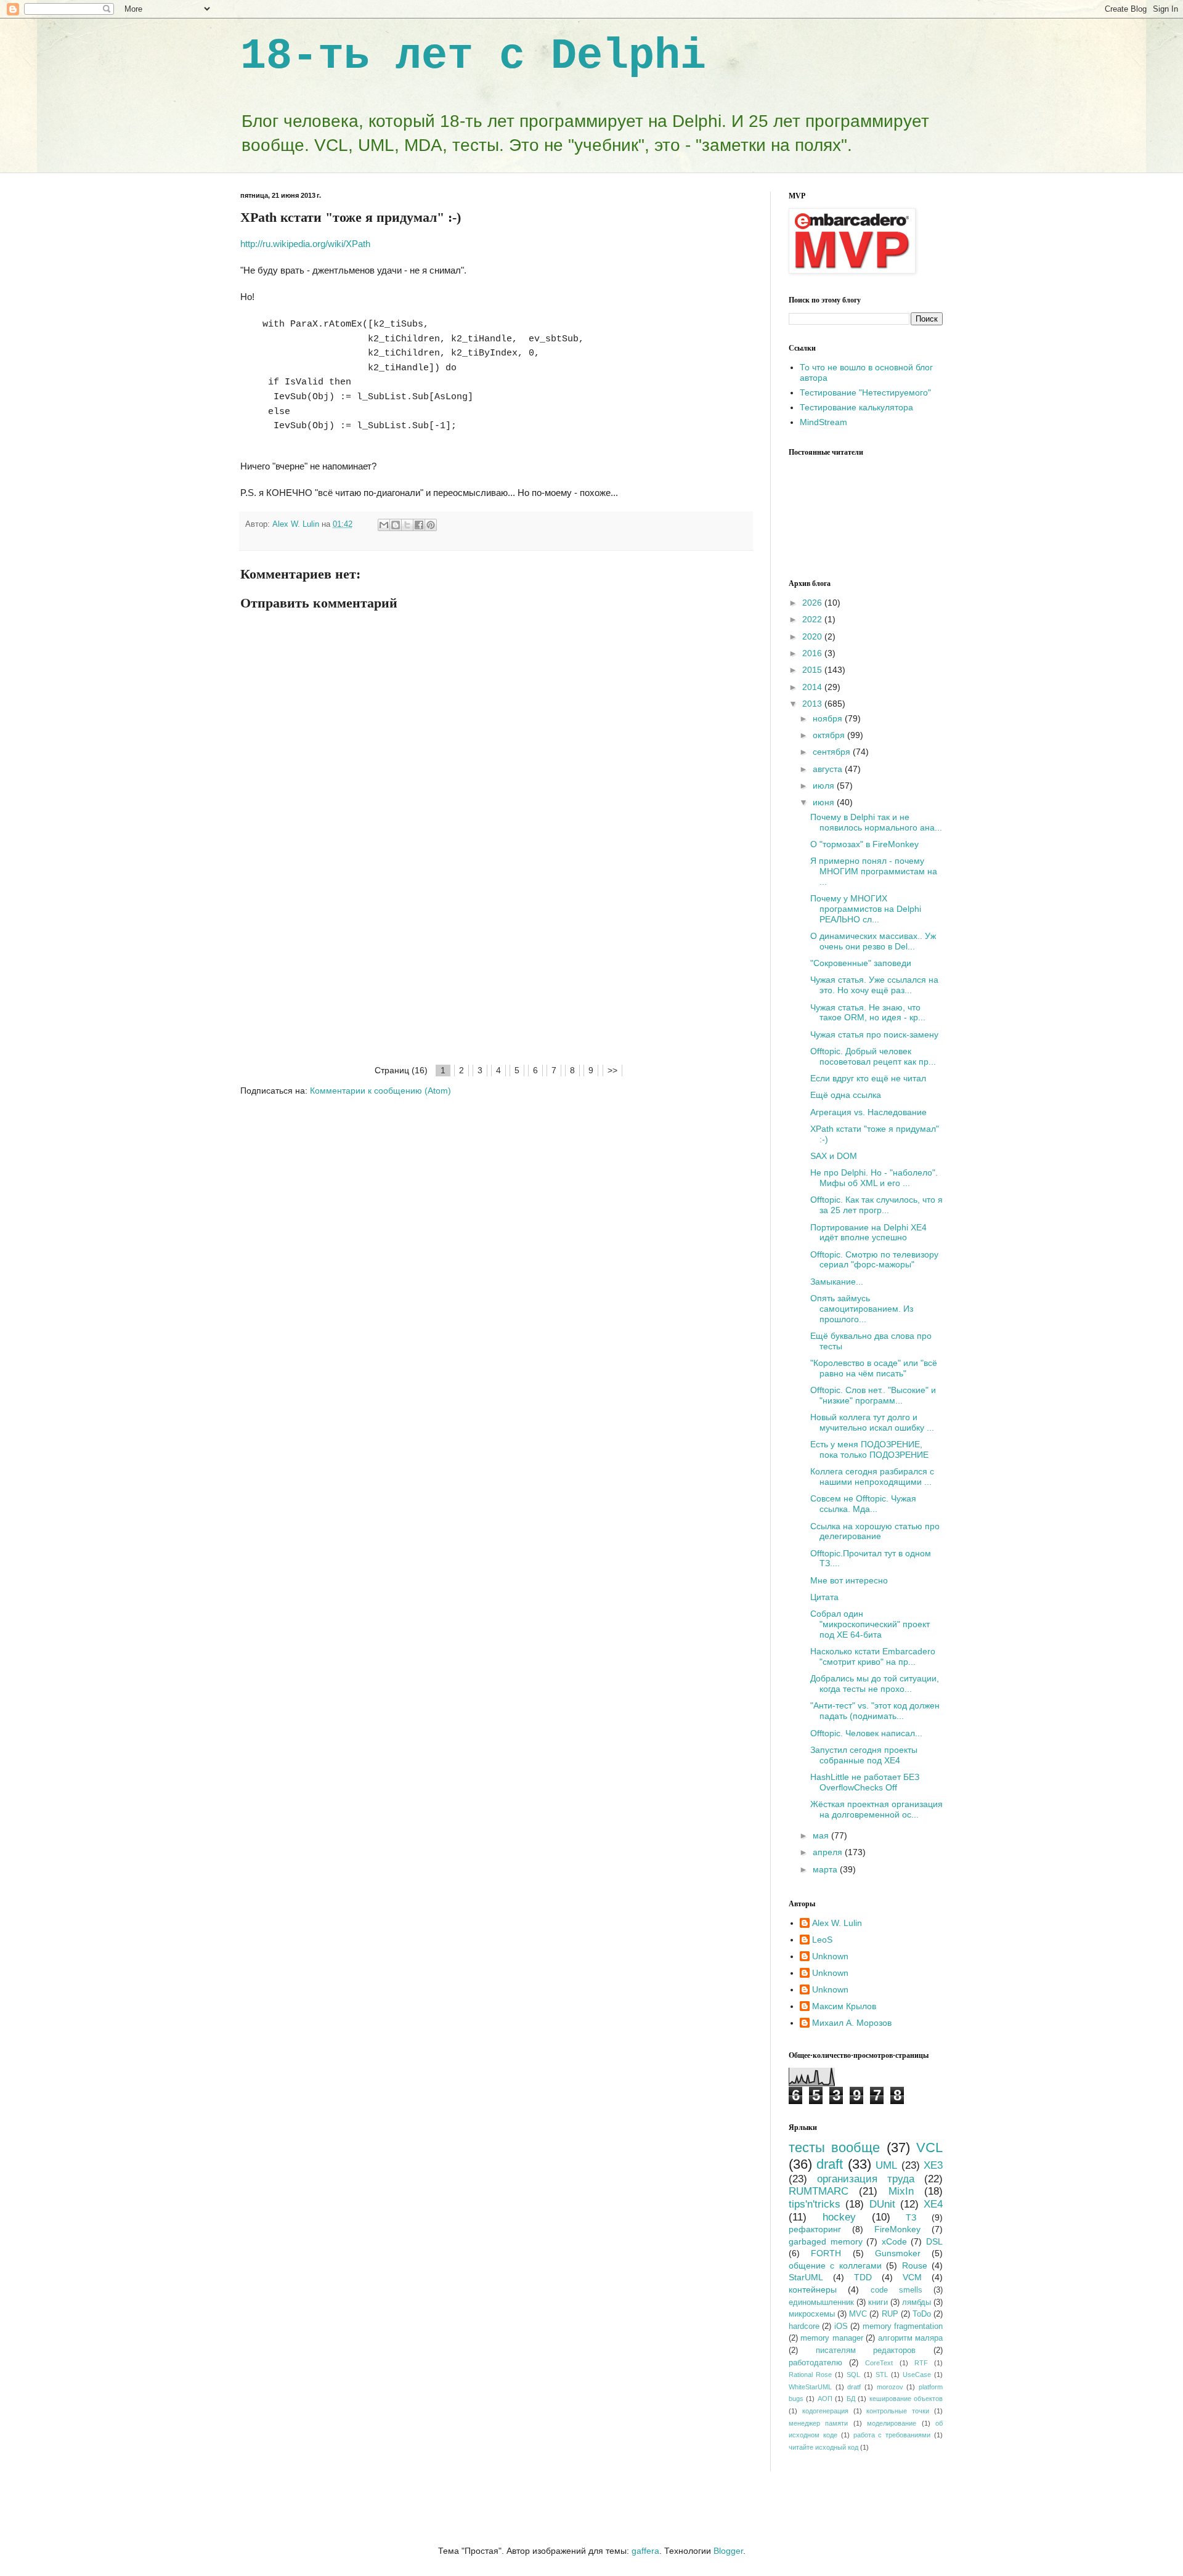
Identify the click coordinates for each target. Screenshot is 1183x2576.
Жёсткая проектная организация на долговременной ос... (876, 1809)
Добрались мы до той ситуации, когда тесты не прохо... (875, 1684)
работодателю (815, 2363)
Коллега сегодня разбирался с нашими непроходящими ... (872, 1477)
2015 (813, 670)
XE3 (933, 2165)
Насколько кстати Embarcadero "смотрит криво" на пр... (873, 1656)
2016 (813, 653)
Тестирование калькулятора (856, 407)
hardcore (804, 2326)
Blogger (728, 2551)
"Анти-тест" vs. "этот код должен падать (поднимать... (875, 1711)
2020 (813, 636)
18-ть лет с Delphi (473, 56)
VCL (929, 2147)
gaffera (645, 2551)
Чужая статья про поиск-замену (874, 1034)
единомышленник (821, 2302)
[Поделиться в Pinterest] (431, 525)
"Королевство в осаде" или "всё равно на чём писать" (874, 1368)
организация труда (866, 2179)
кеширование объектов (906, 2399)
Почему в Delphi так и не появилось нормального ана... (876, 822)
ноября (829, 718)
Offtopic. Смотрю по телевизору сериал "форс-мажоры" (874, 1260)
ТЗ (911, 2217)
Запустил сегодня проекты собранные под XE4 (864, 1755)
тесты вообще (834, 2147)
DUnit (882, 2204)
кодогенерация (825, 2411)
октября (830, 735)
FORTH (826, 2253)
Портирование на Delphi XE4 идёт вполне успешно (868, 1233)
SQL (853, 2375)
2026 (813, 603)
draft (830, 2164)
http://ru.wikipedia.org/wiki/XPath (305, 244)
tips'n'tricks (815, 2204)
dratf (854, 2387)
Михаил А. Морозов (852, 2023)
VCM (912, 2277)
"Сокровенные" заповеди (861, 963)
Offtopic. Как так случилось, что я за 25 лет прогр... (876, 1205)
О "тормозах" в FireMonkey (864, 844)
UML (886, 2165)
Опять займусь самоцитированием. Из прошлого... (862, 1309)
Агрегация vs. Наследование (868, 1112)
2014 (813, 687)
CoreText (879, 2363)
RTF (921, 2363)
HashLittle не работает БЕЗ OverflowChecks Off (865, 1782)
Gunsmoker (898, 2253)
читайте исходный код (823, 2447)
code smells (896, 2290)
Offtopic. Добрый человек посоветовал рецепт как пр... (873, 1056)
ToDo (922, 2314)
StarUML (806, 2277)
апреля (829, 1852)
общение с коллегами (835, 2265)
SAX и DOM (834, 1156)
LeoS (822, 1940)
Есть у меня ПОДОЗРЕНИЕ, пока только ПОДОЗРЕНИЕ (869, 1449)
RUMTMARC (819, 2191)
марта (826, 1869)
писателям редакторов (866, 2350)
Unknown (830, 1956)
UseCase (917, 2375)
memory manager (831, 2338)
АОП (825, 2399)
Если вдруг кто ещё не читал (868, 1078)
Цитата (824, 1597)
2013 (813, 704)
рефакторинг (815, 2229)
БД (851, 2399)
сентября (833, 752)
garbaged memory (826, 2241)
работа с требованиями (892, 2435)
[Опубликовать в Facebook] (419, 525)
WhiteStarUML (810, 2387)
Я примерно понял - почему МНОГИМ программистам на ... (874, 871)
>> (612, 1070)
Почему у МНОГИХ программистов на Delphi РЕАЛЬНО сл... (866, 909)
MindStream (823, 422)
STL (882, 2375)
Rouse (915, 2265)
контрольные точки (898, 2411)
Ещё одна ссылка (846, 1095)
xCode (894, 2241)
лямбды (917, 2302)
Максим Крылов (844, 2006)
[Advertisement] (496, 970)
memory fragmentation (903, 2326)
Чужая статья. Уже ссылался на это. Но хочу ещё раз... (874, 985)
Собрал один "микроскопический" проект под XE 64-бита (870, 1624)
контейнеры (813, 2290)
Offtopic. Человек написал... (866, 1733)
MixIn (901, 2191)
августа (829, 769)
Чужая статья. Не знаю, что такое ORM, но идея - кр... (868, 1013)
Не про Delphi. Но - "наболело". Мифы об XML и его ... (874, 1178)
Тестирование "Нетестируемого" (865, 392)
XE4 (933, 2204)
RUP (890, 2314)
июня (825, 802)
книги (878, 2302)
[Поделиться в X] (407, 525)
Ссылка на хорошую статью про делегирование (875, 1531)
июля (825, 786)
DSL (934, 2241)
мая (822, 1835)
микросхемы (812, 2314)
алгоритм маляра (910, 2338)
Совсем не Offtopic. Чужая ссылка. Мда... (863, 1504)
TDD (863, 2277)
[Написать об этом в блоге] (396, 525)
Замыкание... (837, 1282)
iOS (841, 2326)
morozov (890, 2387)
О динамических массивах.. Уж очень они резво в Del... (873, 941)
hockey (839, 2217)
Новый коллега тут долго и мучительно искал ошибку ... (872, 1422)
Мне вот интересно (849, 1580)
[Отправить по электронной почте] (384, 525)
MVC (858, 2314)
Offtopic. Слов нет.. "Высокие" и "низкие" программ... (873, 1395)
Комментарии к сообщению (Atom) (380, 1091)
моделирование (892, 2423)
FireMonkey (897, 2229)
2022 (813, 619)
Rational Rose (810, 2375)
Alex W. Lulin (837, 1923)
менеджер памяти (818, 2423)
